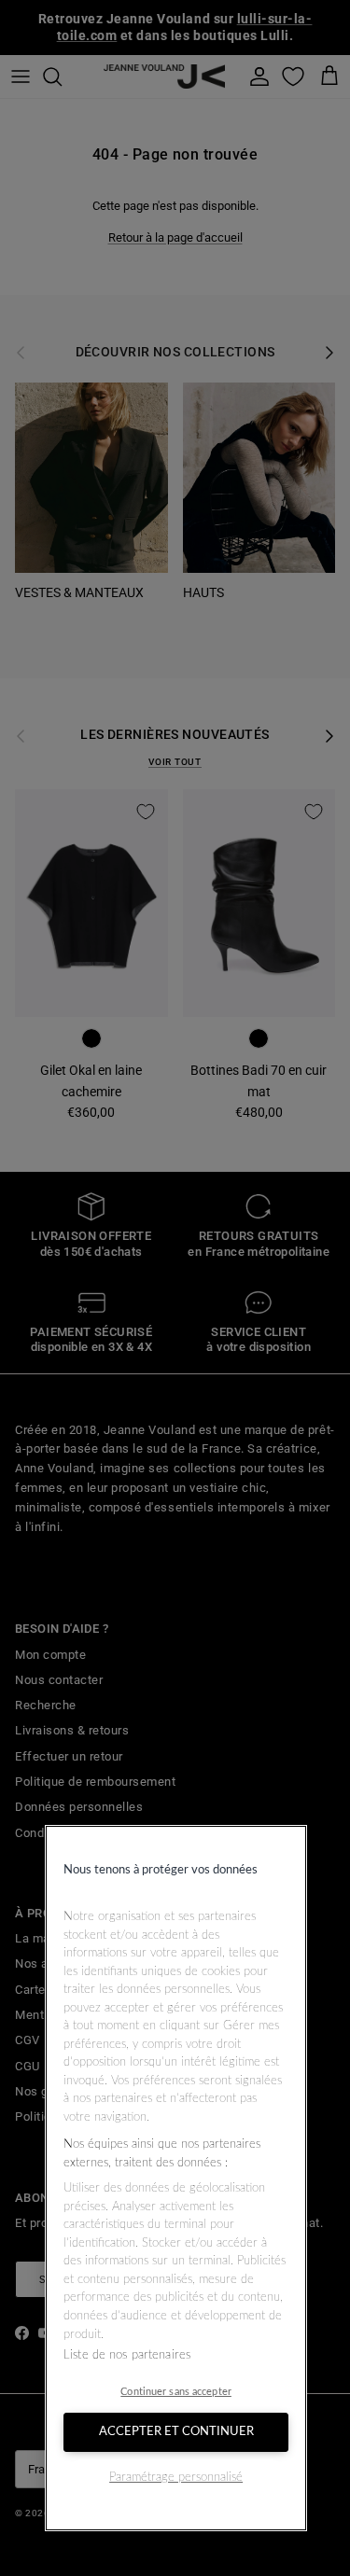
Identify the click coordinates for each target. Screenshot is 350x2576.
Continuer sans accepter (176, 2392)
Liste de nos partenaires (127, 2355)
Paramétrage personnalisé (176, 2478)
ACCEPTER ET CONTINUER (176, 2432)
